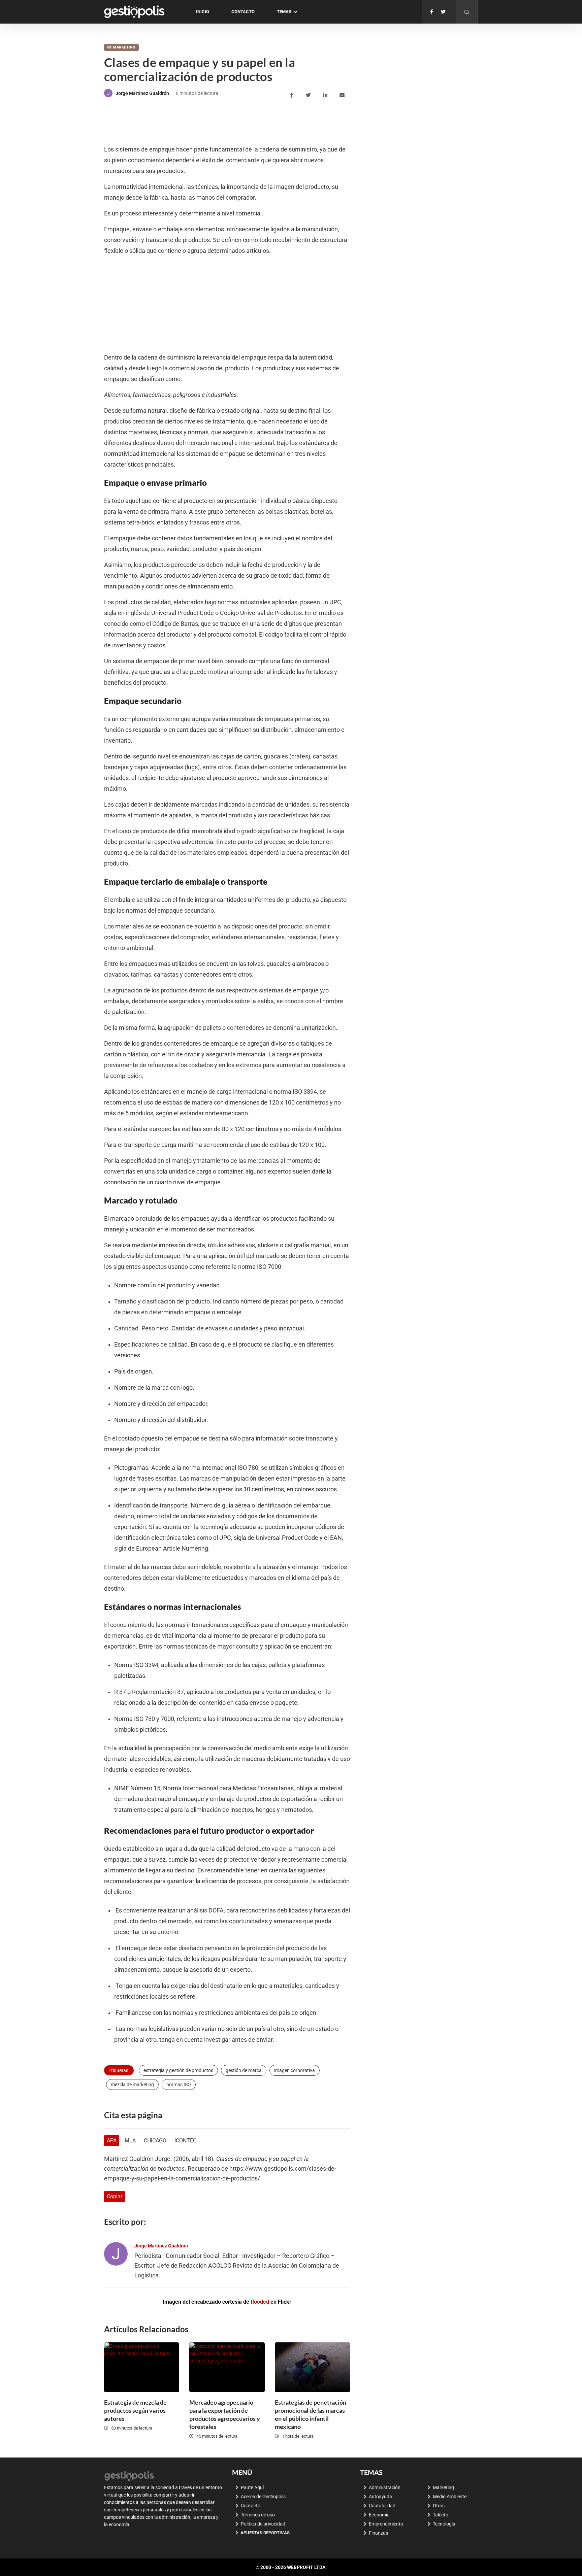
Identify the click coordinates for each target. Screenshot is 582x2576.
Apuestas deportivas (265, 2533)
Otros (439, 2506)
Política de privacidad (263, 2524)
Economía (379, 2515)
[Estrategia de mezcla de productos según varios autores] (142, 2367)
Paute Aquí (252, 2487)
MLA (130, 2141)
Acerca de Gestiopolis (263, 2497)
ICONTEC (185, 2141)
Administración (385, 2487)
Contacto (243, 12)
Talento (441, 2515)
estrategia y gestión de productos (178, 2070)
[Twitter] (443, 12)
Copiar (115, 2196)
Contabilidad (382, 2506)
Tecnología (444, 2524)
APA (112, 2141)
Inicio (203, 12)
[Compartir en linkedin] (326, 95)
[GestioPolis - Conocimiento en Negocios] (129, 2475)
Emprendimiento (386, 2524)
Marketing (124, 47)
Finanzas (378, 2533)
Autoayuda (380, 2497)
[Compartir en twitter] (309, 95)
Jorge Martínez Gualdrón (142, 93)
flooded (260, 2302)
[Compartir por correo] (343, 95)
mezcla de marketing (132, 2084)
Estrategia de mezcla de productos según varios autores (135, 2410)
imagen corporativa (295, 2070)
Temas (284, 12)
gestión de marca (244, 2070)
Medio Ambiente (450, 2497)
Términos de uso (258, 2515)
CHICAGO (155, 2141)
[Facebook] (432, 12)
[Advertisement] (227, 122)
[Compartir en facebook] (293, 95)
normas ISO (179, 2084)
